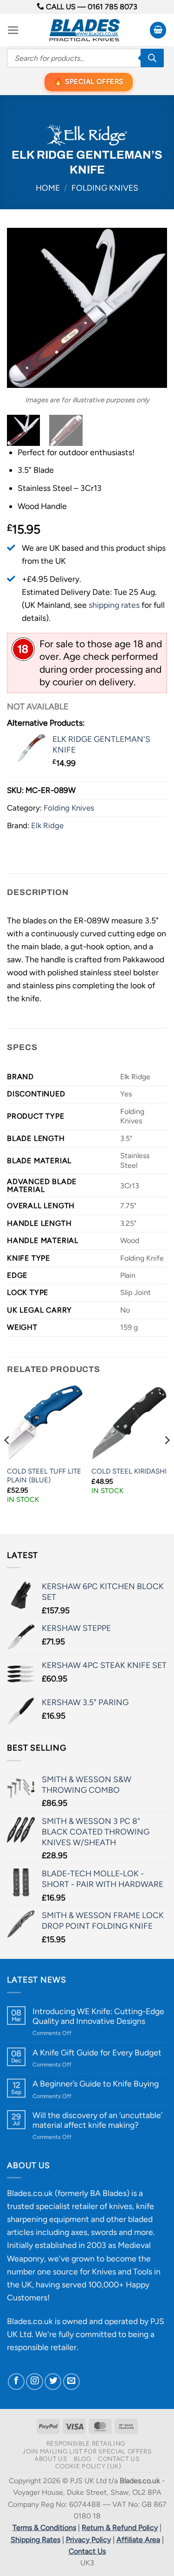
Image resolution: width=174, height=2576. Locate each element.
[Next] (152, 308)
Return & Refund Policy (120, 2528)
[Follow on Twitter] (53, 2382)
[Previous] (22, 308)
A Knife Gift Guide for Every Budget (97, 2052)
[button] (13, 30)
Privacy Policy (88, 2540)
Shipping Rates (35, 2540)
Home (48, 188)
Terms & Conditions (44, 2528)
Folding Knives (105, 188)
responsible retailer (42, 2347)
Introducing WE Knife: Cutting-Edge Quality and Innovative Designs (98, 2016)
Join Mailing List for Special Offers (87, 2451)
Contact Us (119, 2459)
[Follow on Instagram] (34, 2382)
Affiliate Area (138, 2540)
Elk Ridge (47, 825)
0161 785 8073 (113, 7)
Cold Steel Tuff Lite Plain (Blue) (44, 1476)
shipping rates (114, 605)
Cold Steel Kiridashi (129, 1471)
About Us (51, 2459)
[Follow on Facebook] (16, 2382)
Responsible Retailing (86, 2443)
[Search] (152, 58)
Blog (83, 2459)
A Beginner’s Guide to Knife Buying (96, 2083)
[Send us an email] (71, 2382)
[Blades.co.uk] (84, 30)
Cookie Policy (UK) (88, 2466)
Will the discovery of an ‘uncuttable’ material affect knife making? (97, 2120)
